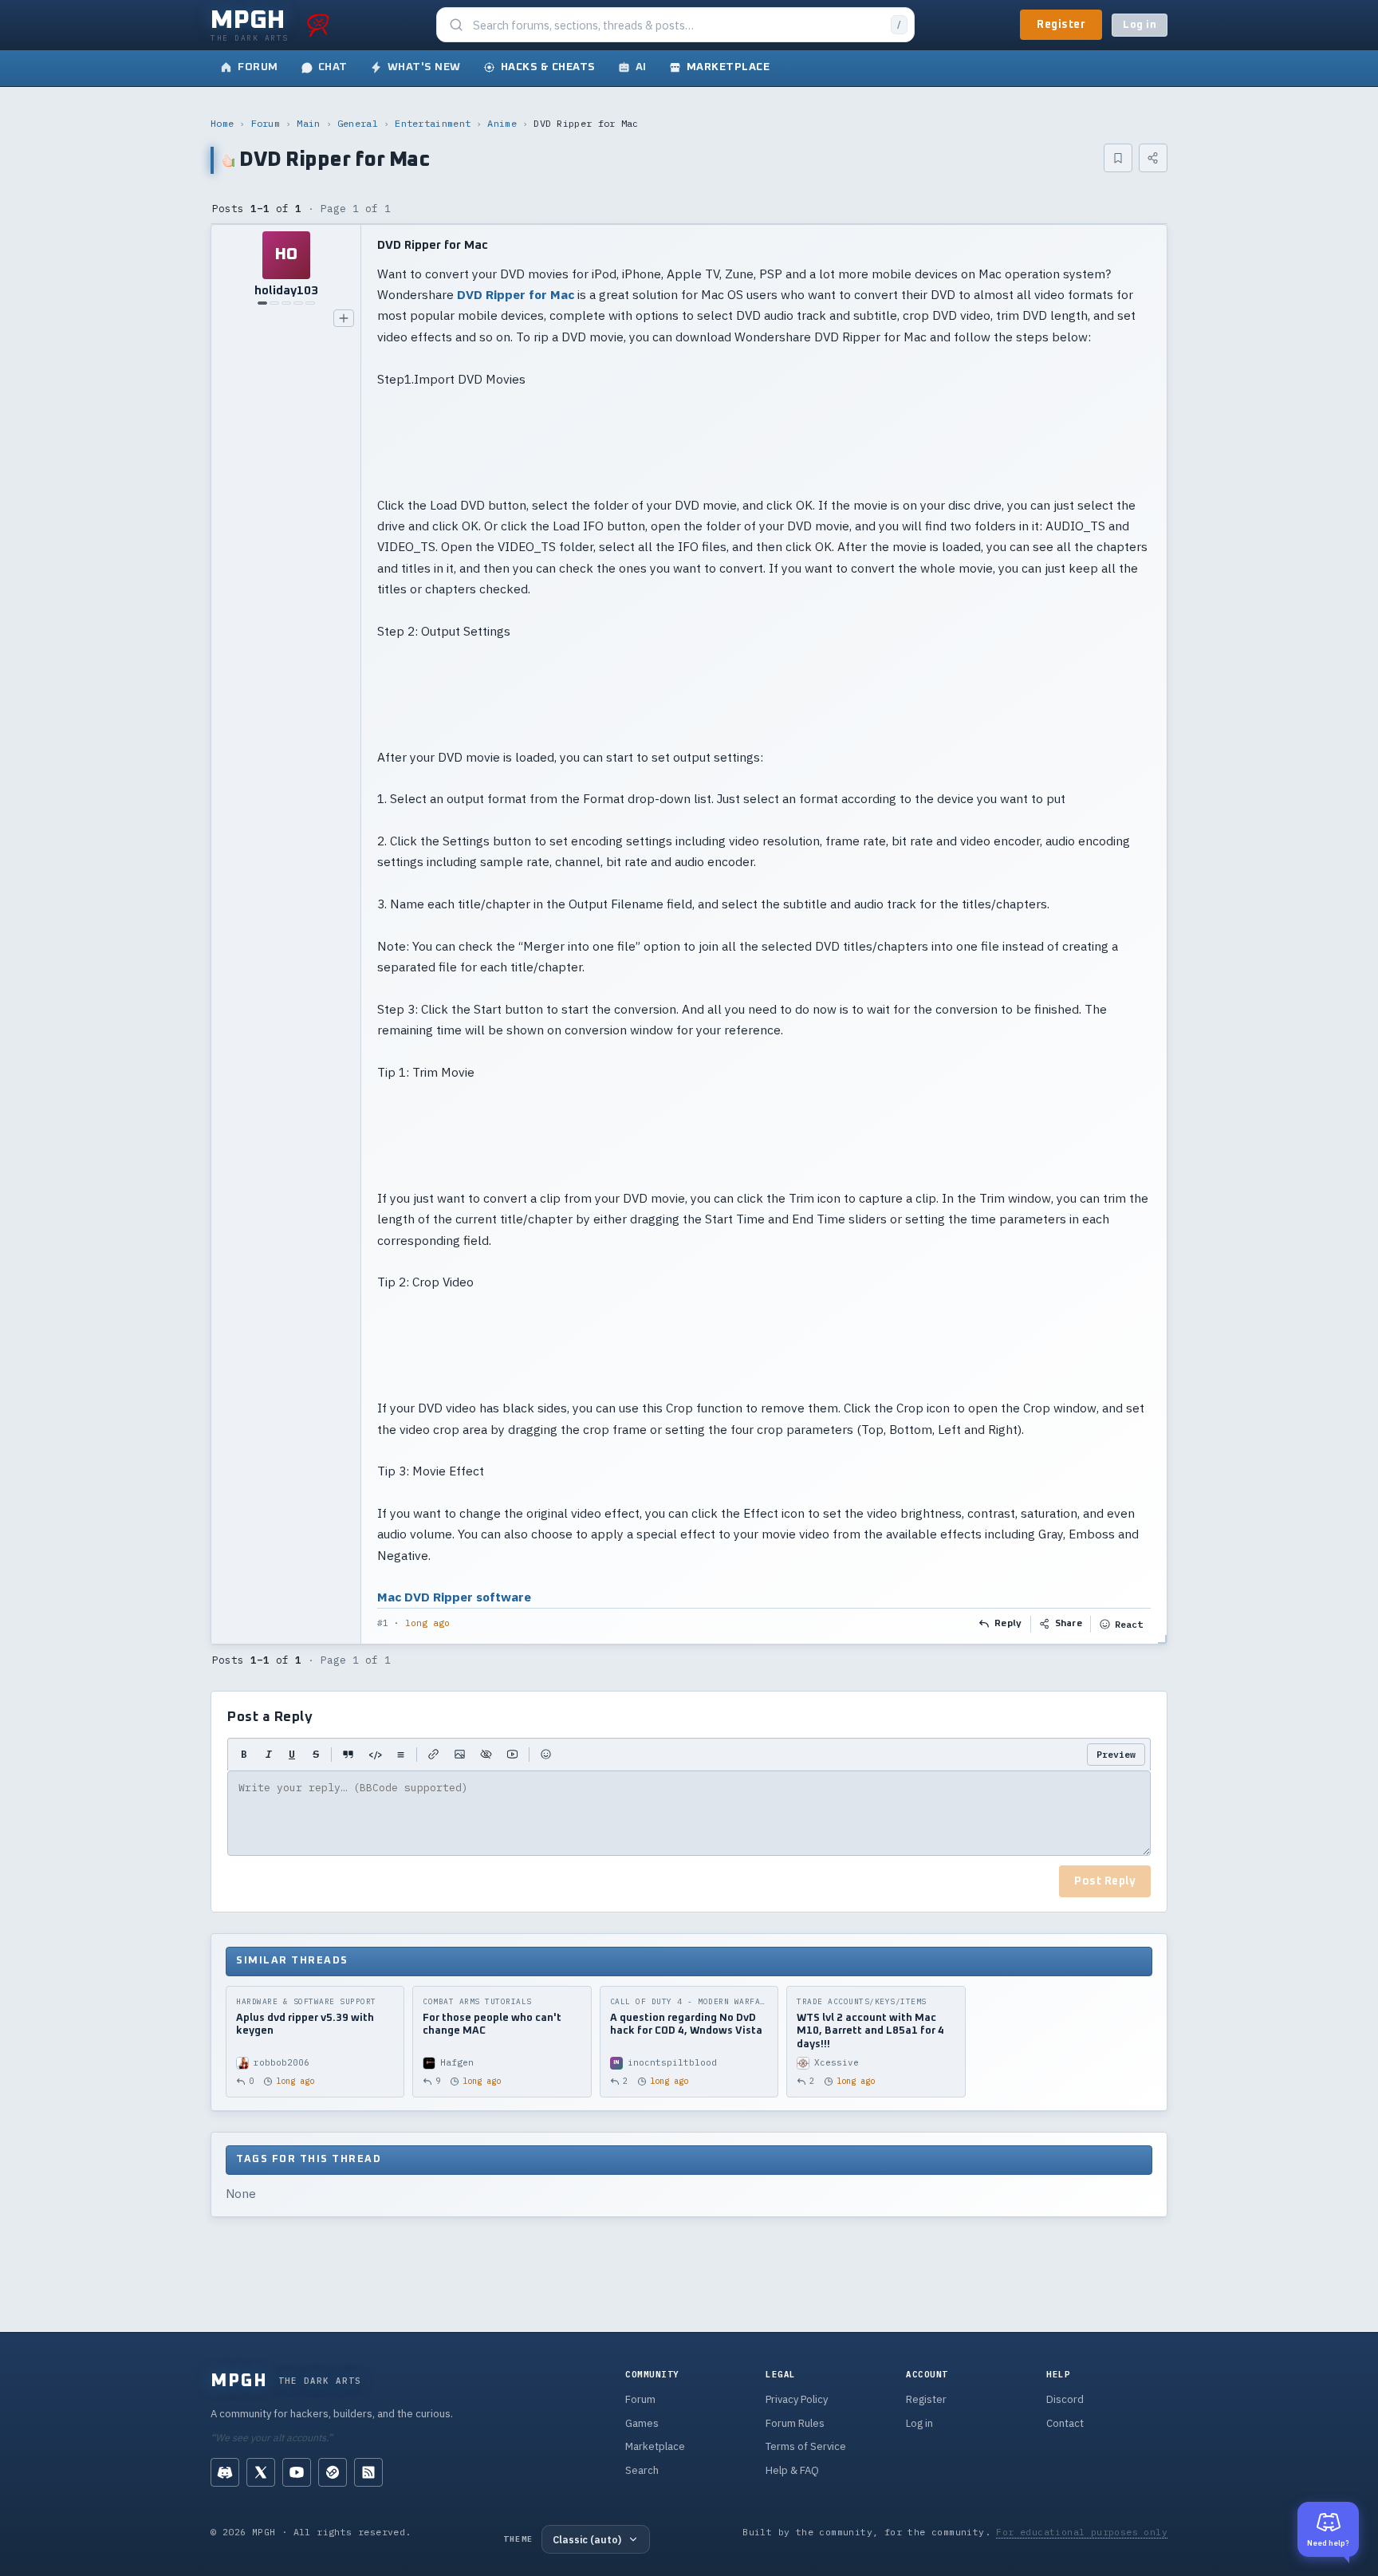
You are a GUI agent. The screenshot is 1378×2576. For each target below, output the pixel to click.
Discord (1065, 2399)
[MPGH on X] (261, 2472)
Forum (266, 123)
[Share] (1153, 158)
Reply (1008, 1624)
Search (642, 2470)
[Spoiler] (486, 1755)
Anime (502, 123)
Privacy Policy (797, 2399)
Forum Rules (795, 2423)
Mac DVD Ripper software (454, 1597)
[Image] (460, 1755)
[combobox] (677, 25)
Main (308, 123)
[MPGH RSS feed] (368, 2472)
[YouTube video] (512, 1755)
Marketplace (655, 2446)
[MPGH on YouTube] (297, 2472)
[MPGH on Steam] (333, 2472)
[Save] (1118, 158)
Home (222, 123)
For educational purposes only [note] (1082, 2532)
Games (642, 2423)
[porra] (318, 25)
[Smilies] (546, 1755)
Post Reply (1105, 1881)
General (358, 123)
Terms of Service (806, 2446)
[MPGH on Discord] (225, 2472)
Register (1061, 25)
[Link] (433, 1755)
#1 (383, 1623)
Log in (1140, 25)
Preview (1116, 1754)
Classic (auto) (587, 2539)
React (1129, 1624)
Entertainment (433, 123)
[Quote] (348, 1755)
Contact (1065, 2423)
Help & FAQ (792, 2470)
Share (1069, 1624)
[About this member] (344, 318)
